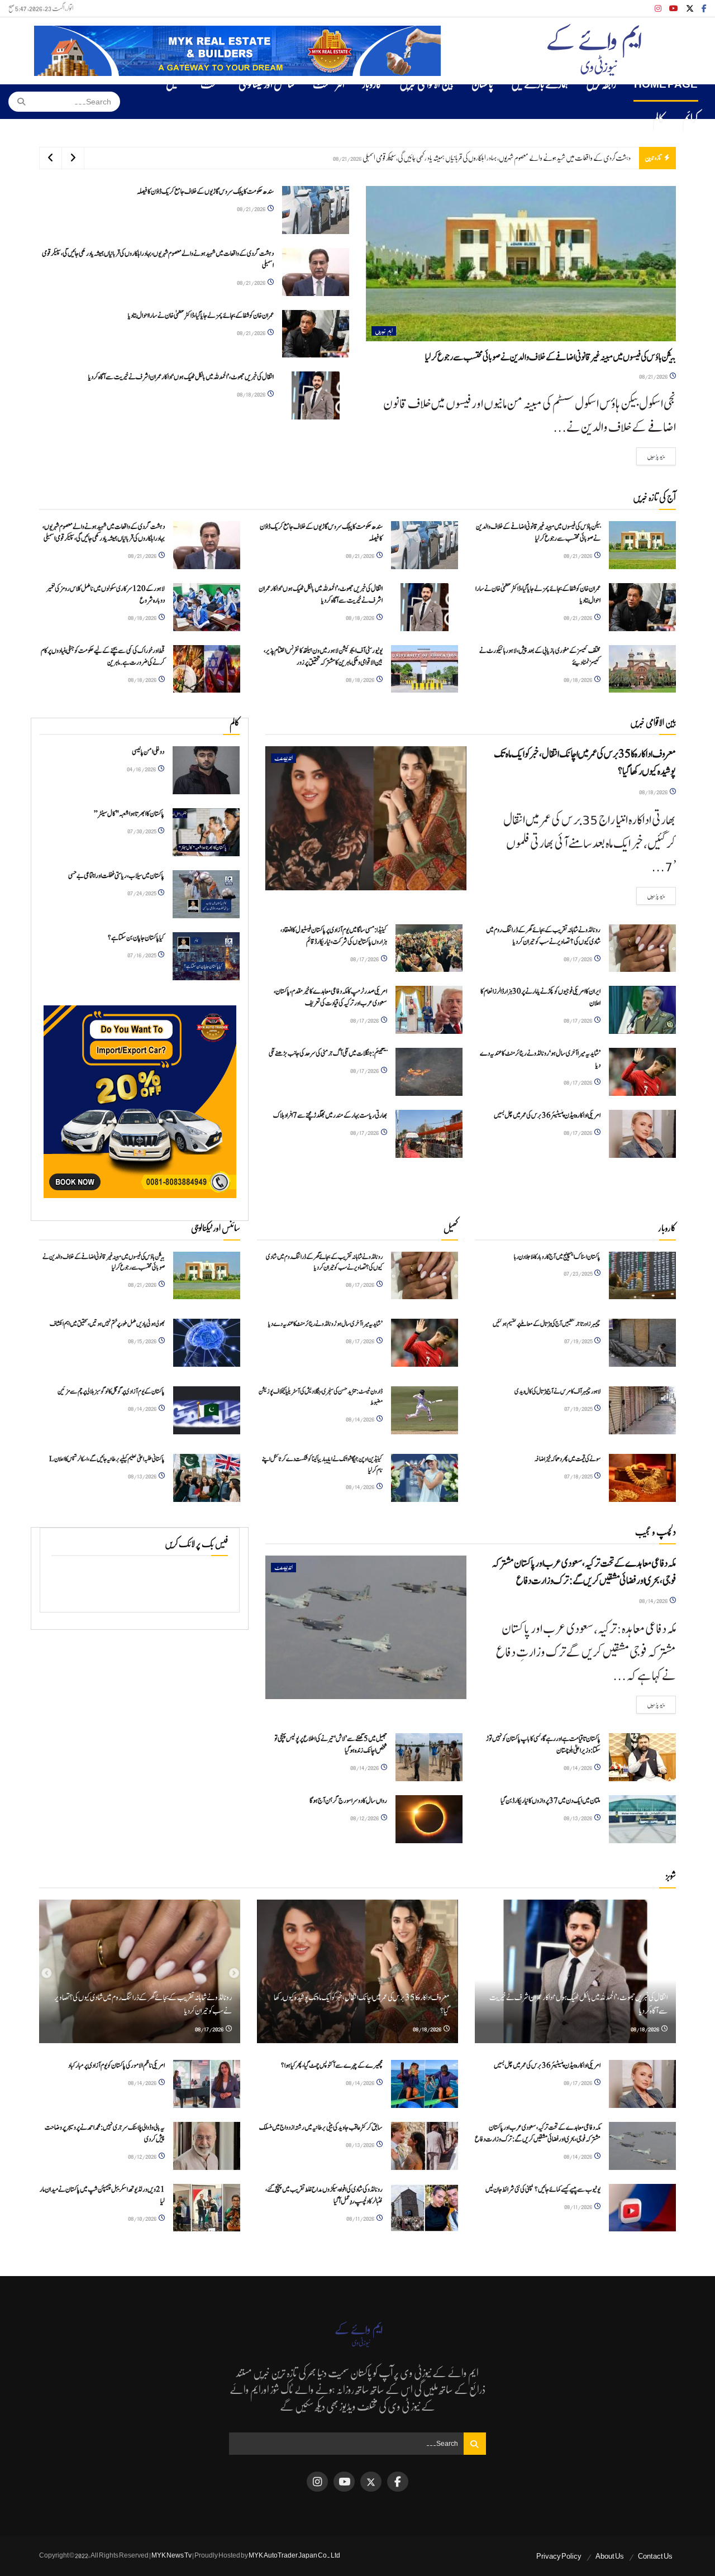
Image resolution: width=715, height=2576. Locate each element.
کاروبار (372, 84)
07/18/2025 (579, 1476)
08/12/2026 (365, 1818)
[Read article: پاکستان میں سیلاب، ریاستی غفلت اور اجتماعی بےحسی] (206, 894)
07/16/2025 (142, 955)
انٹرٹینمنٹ (329, 84)
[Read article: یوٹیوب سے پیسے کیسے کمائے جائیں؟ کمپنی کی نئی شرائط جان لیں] (642, 2208)
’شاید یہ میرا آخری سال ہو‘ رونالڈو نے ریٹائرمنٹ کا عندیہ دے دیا (325, 1324)
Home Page (666, 84)
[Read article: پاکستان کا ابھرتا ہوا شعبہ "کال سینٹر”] (206, 832)
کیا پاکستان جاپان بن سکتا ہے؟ (136, 938)
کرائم (690, 119)
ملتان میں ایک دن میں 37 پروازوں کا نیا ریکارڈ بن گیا (550, 1801)
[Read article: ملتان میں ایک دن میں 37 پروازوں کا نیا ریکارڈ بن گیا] (642, 1819)
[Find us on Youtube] (674, 9)
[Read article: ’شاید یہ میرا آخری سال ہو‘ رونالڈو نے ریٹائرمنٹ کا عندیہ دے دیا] (642, 1072)
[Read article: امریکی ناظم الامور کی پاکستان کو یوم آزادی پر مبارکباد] (207, 2084)
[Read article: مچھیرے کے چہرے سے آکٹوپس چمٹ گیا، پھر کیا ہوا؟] (425, 2084)
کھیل (174, 84)
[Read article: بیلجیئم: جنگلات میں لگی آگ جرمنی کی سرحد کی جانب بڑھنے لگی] (429, 1072)
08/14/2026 (143, 1408)
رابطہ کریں (601, 84)
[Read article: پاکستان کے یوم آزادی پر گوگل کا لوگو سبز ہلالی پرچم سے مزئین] (207, 1410)
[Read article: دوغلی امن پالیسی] (206, 770)
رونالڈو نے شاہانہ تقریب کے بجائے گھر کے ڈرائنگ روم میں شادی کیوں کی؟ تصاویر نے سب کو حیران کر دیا (543, 936)
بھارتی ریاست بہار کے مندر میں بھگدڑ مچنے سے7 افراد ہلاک (330, 1116)
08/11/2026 (579, 2207)
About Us (610, 2556)
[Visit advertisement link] (237, 51)
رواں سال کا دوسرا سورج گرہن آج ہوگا (348, 1801)
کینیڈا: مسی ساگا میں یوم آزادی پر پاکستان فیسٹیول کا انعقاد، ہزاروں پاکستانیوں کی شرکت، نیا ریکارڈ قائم (334, 936)
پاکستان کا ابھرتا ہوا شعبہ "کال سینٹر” (129, 814)
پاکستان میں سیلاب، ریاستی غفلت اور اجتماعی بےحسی (116, 876)
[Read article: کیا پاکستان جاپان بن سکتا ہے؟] (206, 956)
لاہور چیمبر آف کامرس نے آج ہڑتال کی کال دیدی (557, 1391)
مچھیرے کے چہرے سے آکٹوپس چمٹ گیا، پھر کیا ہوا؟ (332, 2066)
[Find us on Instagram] (658, 9)
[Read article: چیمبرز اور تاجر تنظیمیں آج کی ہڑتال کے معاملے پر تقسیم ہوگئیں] (642, 1343)
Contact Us (655, 2556)
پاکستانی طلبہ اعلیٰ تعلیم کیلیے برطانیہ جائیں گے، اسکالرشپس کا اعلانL (107, 1459)
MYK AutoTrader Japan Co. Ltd (294, 2555)
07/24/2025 (142, 893)
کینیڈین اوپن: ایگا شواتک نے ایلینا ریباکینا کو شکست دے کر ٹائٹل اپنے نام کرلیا (322, 1464)
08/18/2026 (252, 394)
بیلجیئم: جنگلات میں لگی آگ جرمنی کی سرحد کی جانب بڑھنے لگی (328, 1054)
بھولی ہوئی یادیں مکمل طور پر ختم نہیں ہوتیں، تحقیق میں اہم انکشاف (107, 1324)
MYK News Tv (171, 2555)
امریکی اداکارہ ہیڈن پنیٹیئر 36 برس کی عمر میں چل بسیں (547, 1116)
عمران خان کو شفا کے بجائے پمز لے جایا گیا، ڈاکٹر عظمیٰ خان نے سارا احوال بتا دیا (551, 158)
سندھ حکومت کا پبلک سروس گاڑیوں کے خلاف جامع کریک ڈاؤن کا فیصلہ (205, 192)
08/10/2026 (143, 2218)
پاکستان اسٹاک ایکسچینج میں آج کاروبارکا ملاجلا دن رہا (557, 1257)
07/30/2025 (142, 831)
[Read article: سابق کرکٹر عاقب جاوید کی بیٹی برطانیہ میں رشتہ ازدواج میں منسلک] (425, 2146)
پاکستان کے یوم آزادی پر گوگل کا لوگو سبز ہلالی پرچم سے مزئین (111, 1391)
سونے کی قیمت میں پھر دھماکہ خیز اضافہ (567, 1459)
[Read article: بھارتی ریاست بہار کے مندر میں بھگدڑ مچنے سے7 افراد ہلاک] (429, 1134)
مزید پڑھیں (651, 456)
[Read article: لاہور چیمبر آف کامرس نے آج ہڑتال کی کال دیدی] (642, 1410)
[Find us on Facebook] (704, 9)
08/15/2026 (143, 1341)
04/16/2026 (142, 769)
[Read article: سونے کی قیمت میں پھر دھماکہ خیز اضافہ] (642, 1478)
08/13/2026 (143, 1476)
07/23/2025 (578, 1273)
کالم (658, 119)
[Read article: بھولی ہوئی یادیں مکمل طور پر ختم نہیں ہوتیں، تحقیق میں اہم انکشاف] (207, 1343)
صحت (211, 84)
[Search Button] (18, 102)
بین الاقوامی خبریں (426, 84)
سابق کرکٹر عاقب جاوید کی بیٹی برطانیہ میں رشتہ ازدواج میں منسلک (321, 2128)
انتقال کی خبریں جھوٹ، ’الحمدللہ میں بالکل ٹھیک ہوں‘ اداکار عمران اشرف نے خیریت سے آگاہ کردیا (181, 377)
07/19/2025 (579, 1341)
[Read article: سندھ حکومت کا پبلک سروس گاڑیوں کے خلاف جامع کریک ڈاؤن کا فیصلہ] (316, 210)
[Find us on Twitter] (690, 9)
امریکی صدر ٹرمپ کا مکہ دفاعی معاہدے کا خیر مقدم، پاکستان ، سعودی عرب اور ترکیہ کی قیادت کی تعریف (330, 998)
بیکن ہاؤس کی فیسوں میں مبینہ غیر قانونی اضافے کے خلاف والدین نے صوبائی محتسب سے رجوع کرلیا (550, 357)
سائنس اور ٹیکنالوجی (267, 84)
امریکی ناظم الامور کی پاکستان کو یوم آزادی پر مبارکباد (116, 2066)
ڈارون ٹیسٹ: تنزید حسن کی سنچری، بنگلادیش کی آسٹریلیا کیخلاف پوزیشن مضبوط (321, 1397)
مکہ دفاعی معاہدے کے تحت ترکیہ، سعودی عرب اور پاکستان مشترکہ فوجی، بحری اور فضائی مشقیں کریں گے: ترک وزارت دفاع (584, 1572)
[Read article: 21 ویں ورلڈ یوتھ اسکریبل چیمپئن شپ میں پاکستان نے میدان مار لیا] (207, 2208)
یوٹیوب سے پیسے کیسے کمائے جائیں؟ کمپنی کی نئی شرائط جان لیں (543, 2190)
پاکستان (482, 84)
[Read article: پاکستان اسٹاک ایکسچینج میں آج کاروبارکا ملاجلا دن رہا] (642, 1276)
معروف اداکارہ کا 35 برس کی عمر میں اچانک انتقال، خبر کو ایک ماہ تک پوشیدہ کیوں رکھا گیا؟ (585, 763)
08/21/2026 (654, 376)
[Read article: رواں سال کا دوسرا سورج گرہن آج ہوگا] (429, 1819)
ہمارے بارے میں (540, 84)
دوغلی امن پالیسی (148, 752)
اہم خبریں (384, 331)
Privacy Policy (559, 2556)
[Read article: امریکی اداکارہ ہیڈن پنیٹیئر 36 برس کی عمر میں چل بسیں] (642, 1134)
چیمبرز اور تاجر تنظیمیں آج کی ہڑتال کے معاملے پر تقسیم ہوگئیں (547, 1324)
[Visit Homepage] (594, 51)
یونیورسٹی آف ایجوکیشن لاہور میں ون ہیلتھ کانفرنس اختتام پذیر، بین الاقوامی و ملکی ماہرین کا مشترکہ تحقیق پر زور (323, 657)
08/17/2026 (578, 959)
